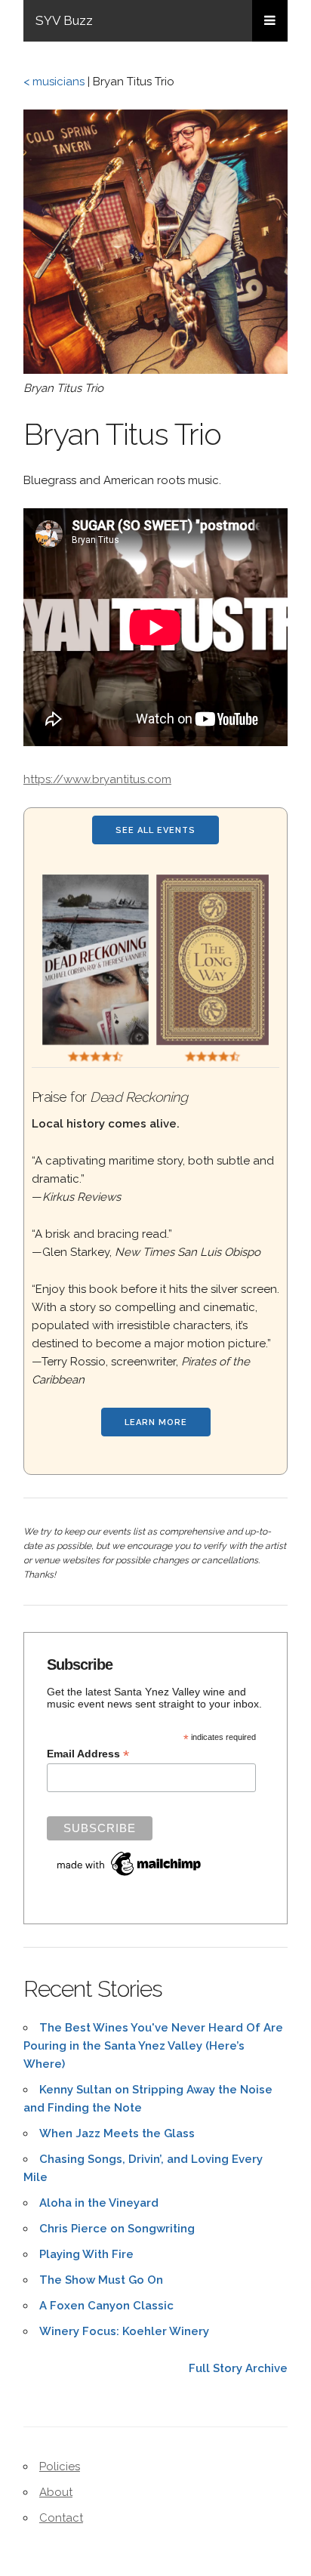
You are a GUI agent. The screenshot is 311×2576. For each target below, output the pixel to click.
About (56, 2492)
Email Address (88, 1754)
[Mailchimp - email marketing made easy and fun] (130, 1876)
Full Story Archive (238, 2368)
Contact (61, 2518)
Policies (60, 2466)
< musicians (54, 82)
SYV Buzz (64, 20)
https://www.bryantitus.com (97, 779)
